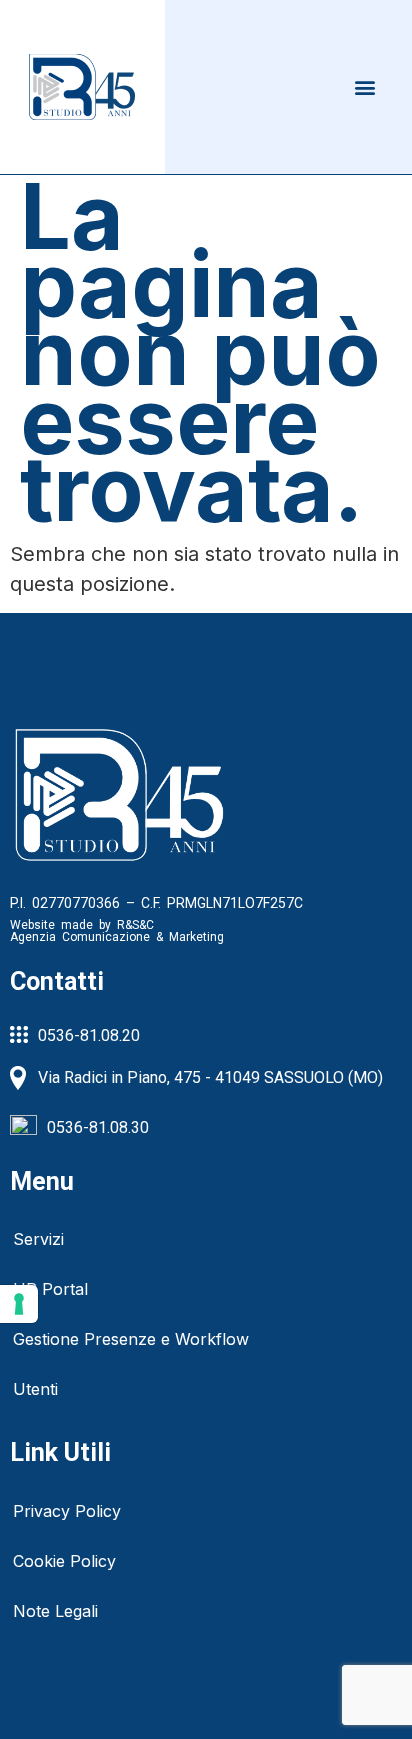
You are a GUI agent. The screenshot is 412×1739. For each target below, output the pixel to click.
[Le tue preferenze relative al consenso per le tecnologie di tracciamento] (19, 1304)
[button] (365, 86)
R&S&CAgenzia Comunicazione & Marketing (117, 931)
